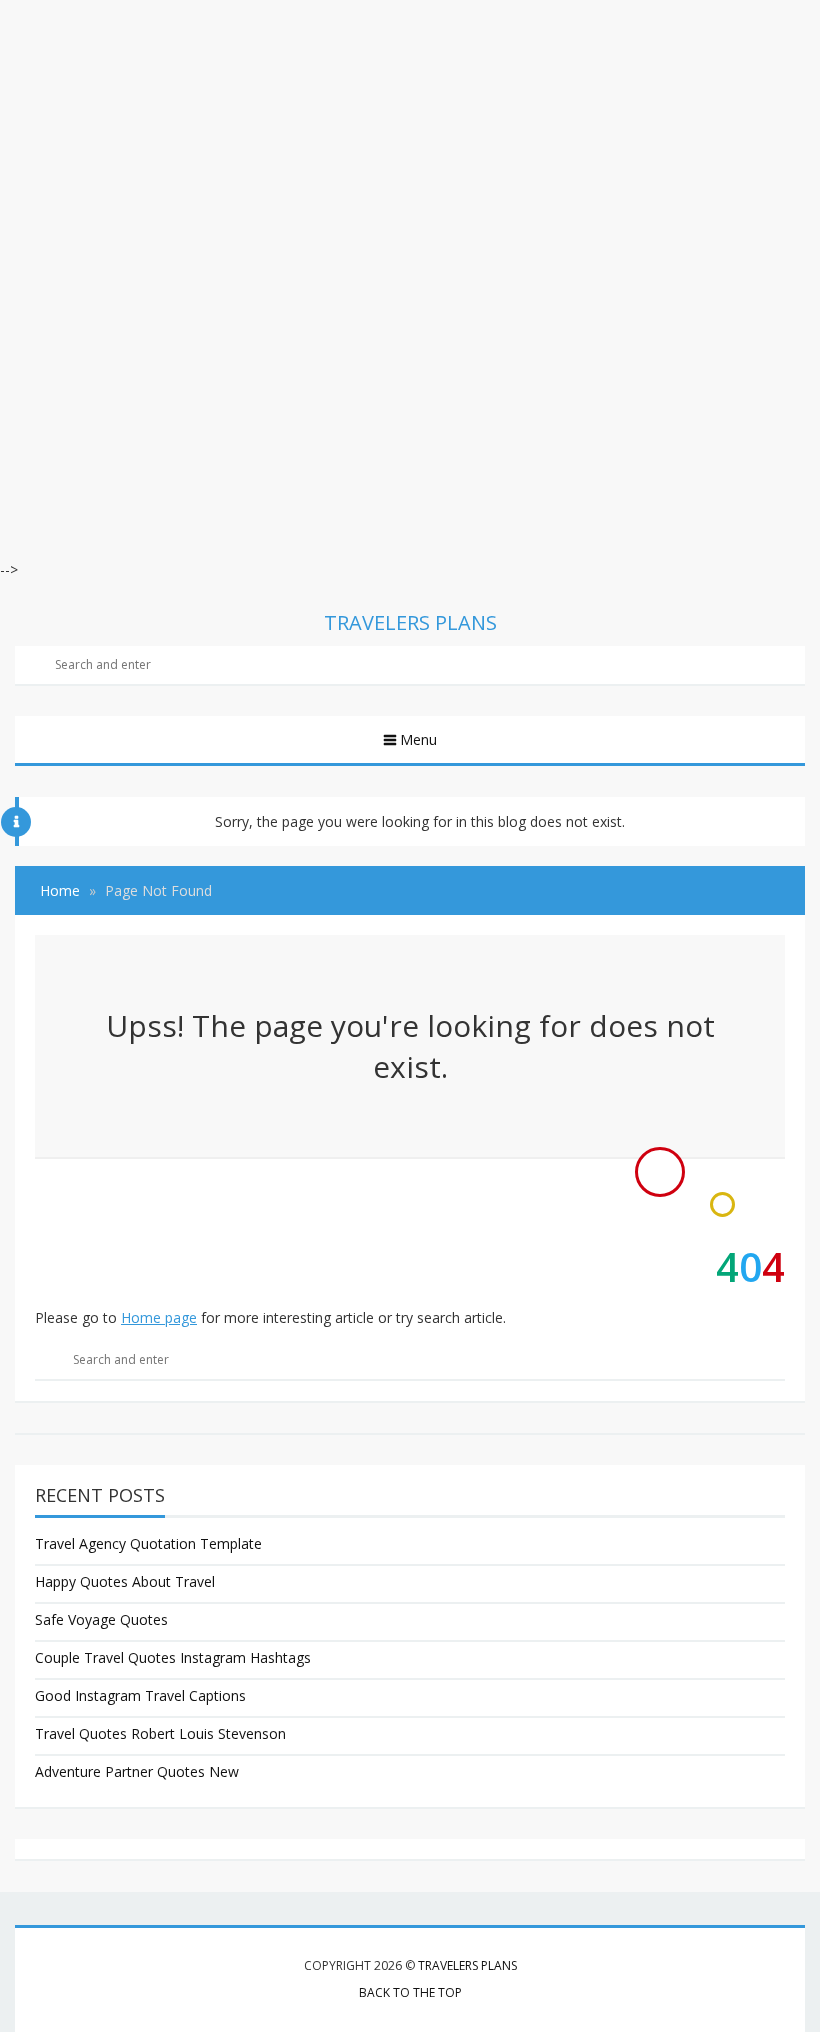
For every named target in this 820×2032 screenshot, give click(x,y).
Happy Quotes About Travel (125, 1581)
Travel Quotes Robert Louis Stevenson (160, 1733)
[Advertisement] (410, 140)
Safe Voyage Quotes (101, 1619)
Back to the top (410, 1992)
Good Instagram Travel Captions (140, 1695)
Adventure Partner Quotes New (137, 1771)
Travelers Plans (467, 1965)
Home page (159, 1317)
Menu (418, 739)
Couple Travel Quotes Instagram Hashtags (173, 1657)
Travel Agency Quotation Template (148, 1543)
